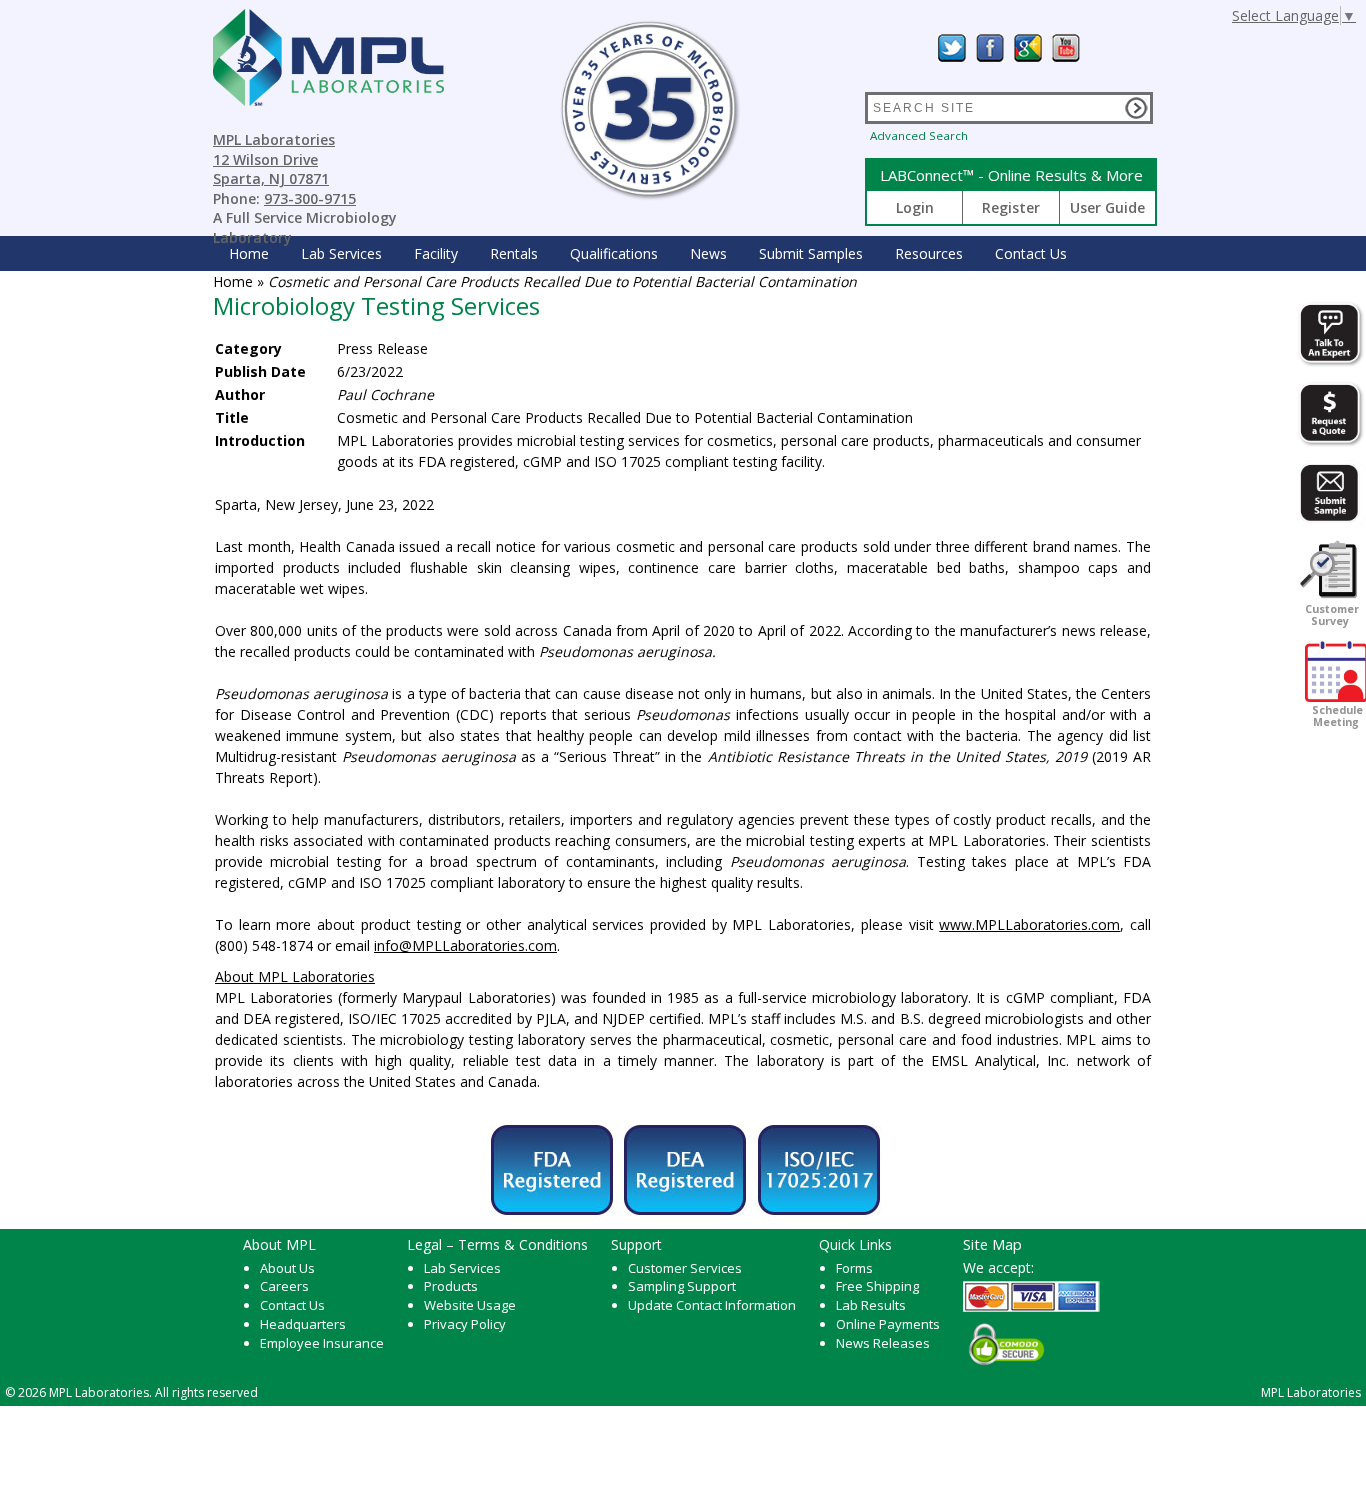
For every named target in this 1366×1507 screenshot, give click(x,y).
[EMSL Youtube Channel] (1066, 48)
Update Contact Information (712, 1305)
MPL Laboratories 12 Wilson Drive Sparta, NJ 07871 (274, 159)
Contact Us (1031, 253)
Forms (854, 1268)
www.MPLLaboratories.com (1029, 924)
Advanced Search (919, 135)
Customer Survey (1330, 615)
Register (1011, 207)
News (708, 253)
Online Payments (888, 1324)
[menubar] (648, 253)
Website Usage (470, 1305)
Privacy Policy (465, 1324)
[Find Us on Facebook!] (990, 48)
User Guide (1107, 207)
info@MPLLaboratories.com (465, 945)
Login (915, 207)
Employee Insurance (322, 1343)
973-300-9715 (310, 198)
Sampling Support (682, 1286)
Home (249, 253)
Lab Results (871, 1305)
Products (451, 1286)
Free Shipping (877, 1286)
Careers (284, 1286)
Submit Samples (811, 253)
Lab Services (462, 1268)
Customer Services (685, 1268)
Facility (436, 253)
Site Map (992, 1244)
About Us (287, 1268)
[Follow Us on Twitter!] (952, 48)
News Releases (883, 1343)
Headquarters (303, 1324)
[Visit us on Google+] (1028, 48)
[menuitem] (249, 253)
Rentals (514, 253)
